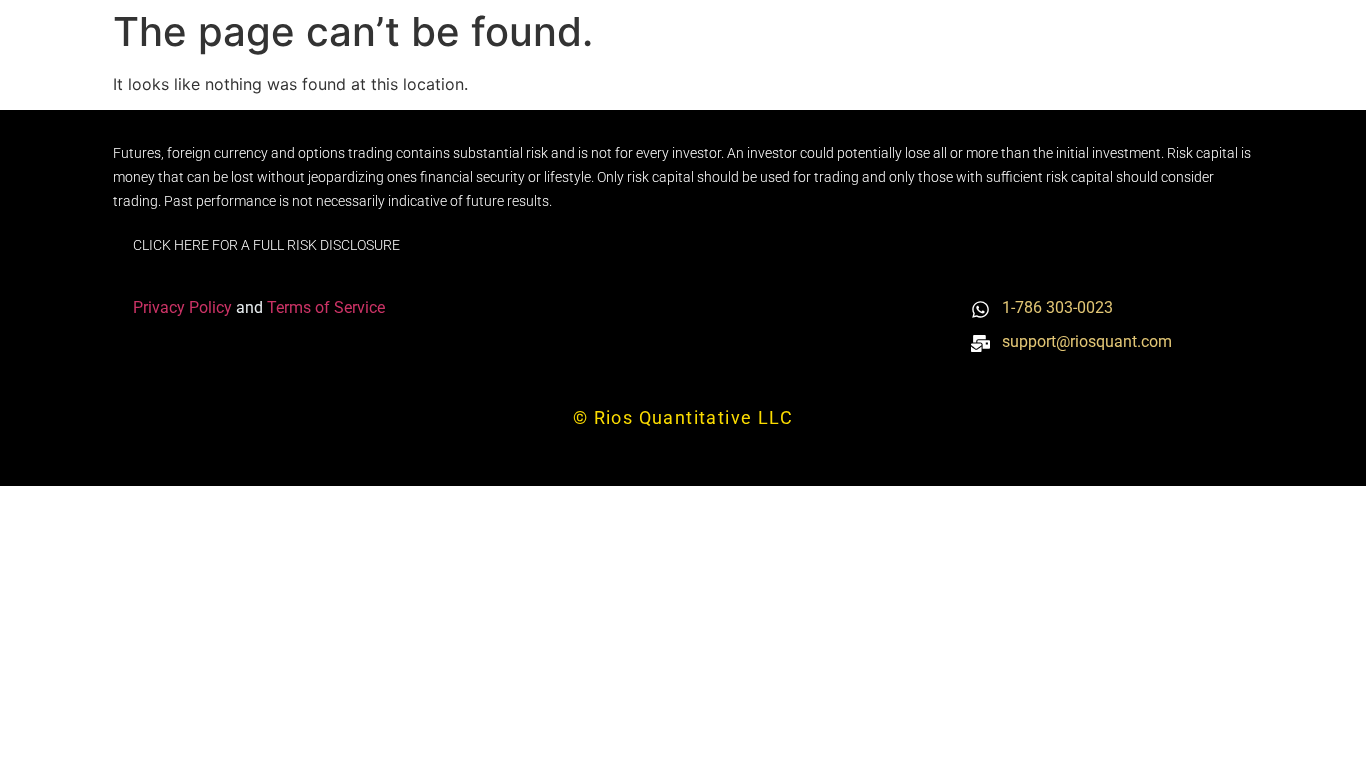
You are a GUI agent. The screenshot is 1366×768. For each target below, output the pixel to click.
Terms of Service (326, 307)
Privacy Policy (184, 307)
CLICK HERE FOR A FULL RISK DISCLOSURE (266, 245)
